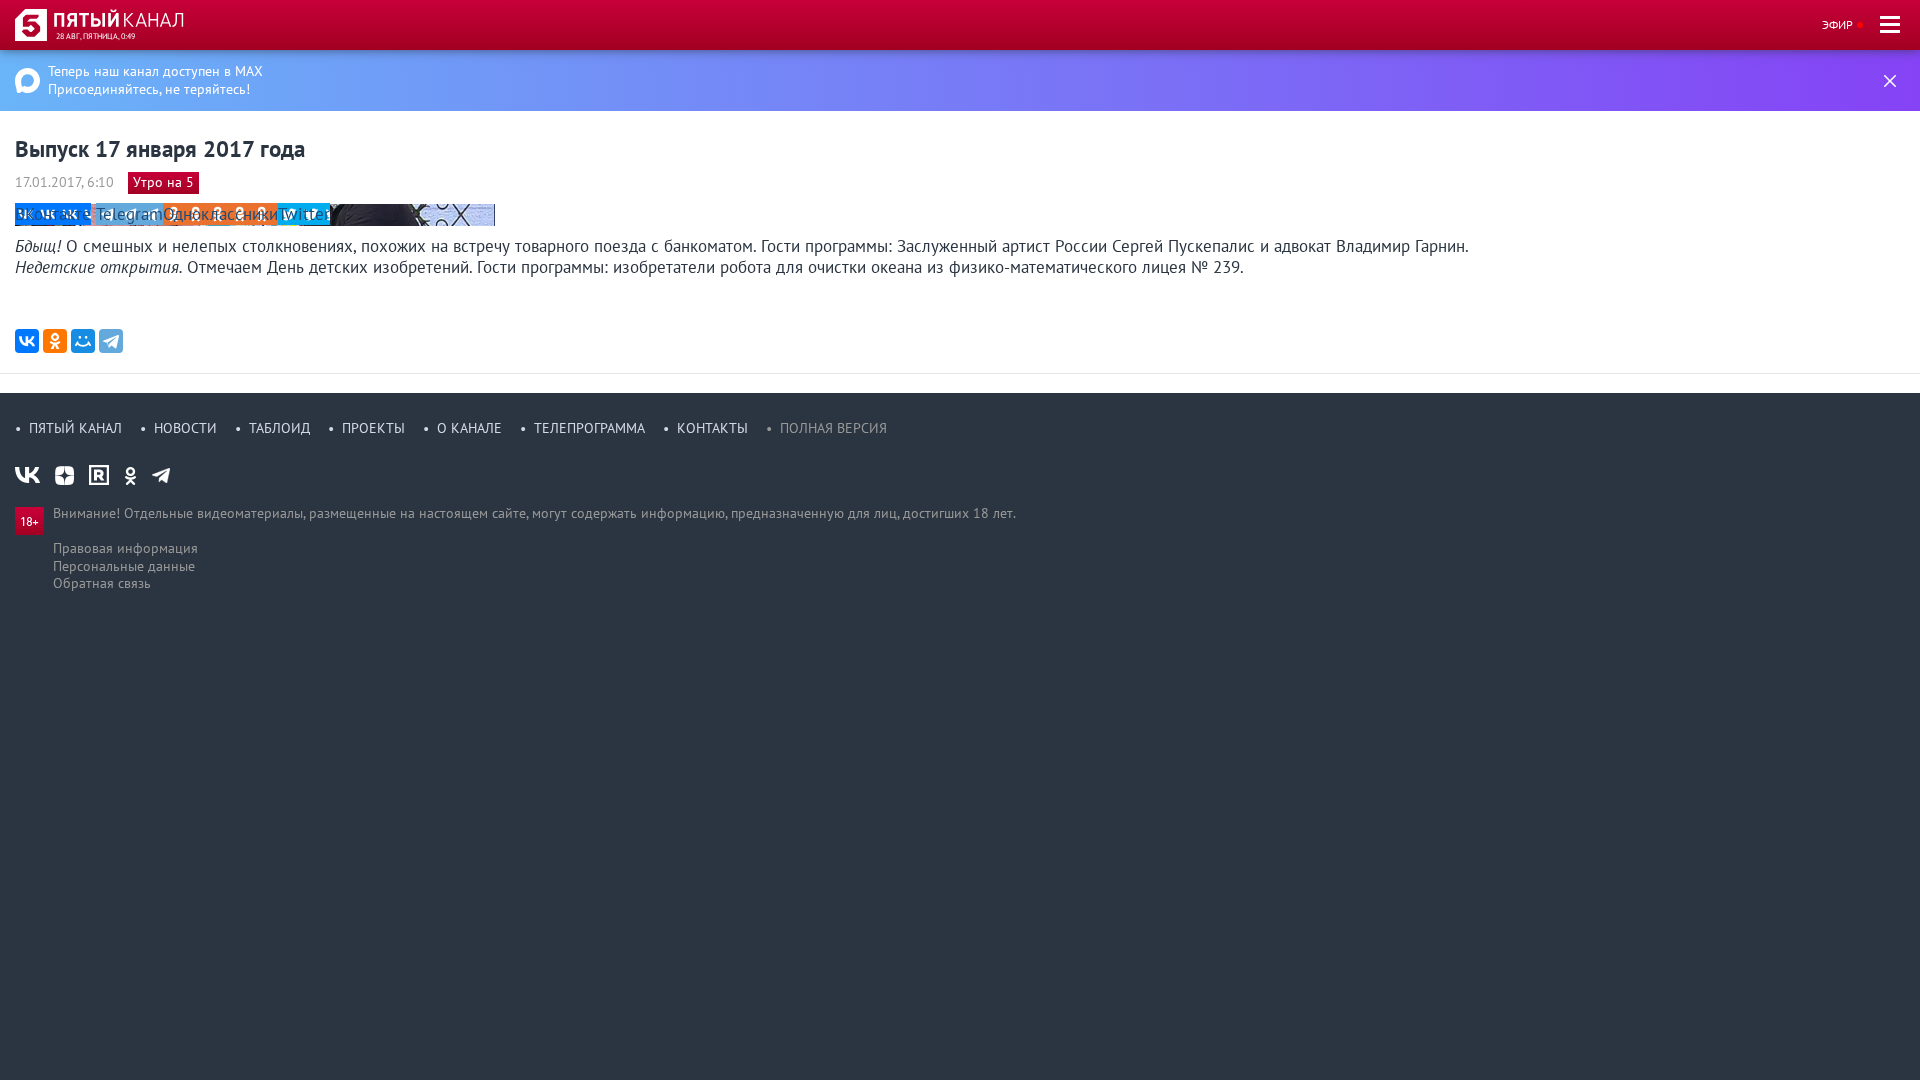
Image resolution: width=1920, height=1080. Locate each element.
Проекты (373, 428)
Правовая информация (125, 548)
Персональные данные (124, 566)
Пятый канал (75, 428)
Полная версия (833, 428)
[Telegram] (111, 341)
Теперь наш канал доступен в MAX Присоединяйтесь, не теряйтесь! (155, 80)
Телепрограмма (589, 428)
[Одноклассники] (55, 341)
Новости (185, 428)
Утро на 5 (163, 182)
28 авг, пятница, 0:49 (95, 36)
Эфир (1837, 24)
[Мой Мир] (83, 341)
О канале (469, 428)
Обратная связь (102, 583)
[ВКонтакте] (27, 341)
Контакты (712, 428)
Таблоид (279, 428)
